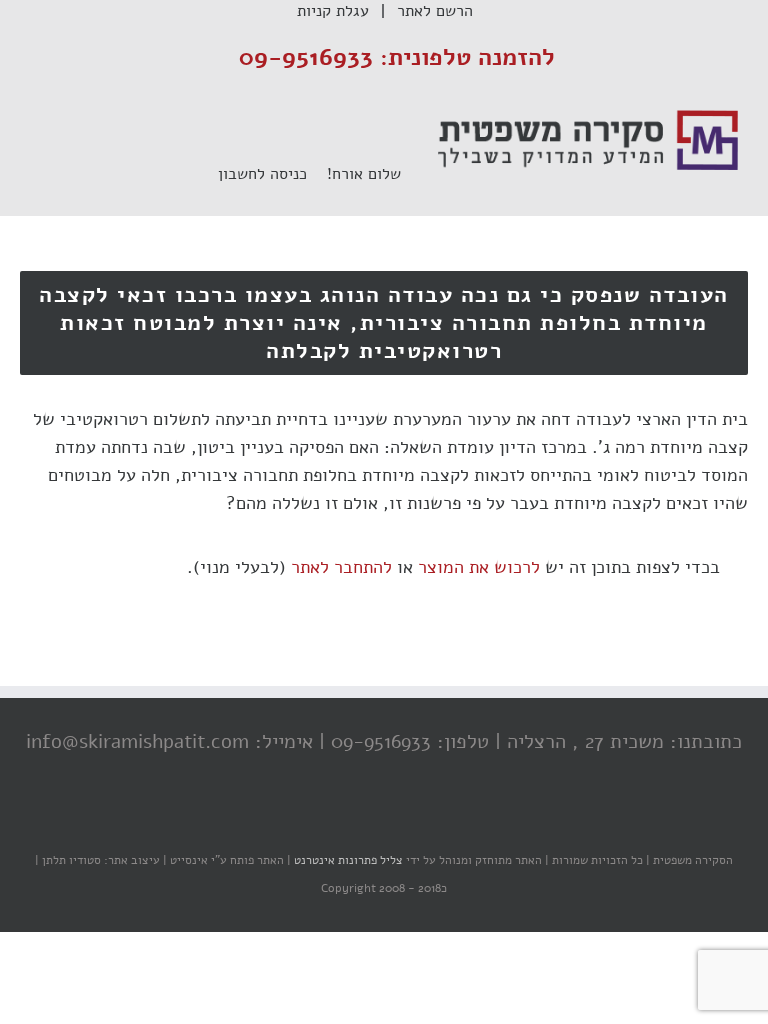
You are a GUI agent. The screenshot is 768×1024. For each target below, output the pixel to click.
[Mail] (309, 821)
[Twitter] (389, 821)
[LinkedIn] (349, 821)
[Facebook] (429, 821)
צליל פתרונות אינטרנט (347, 860)
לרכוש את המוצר (479, 567)
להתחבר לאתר (341, 567)
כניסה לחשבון (272, 174)
